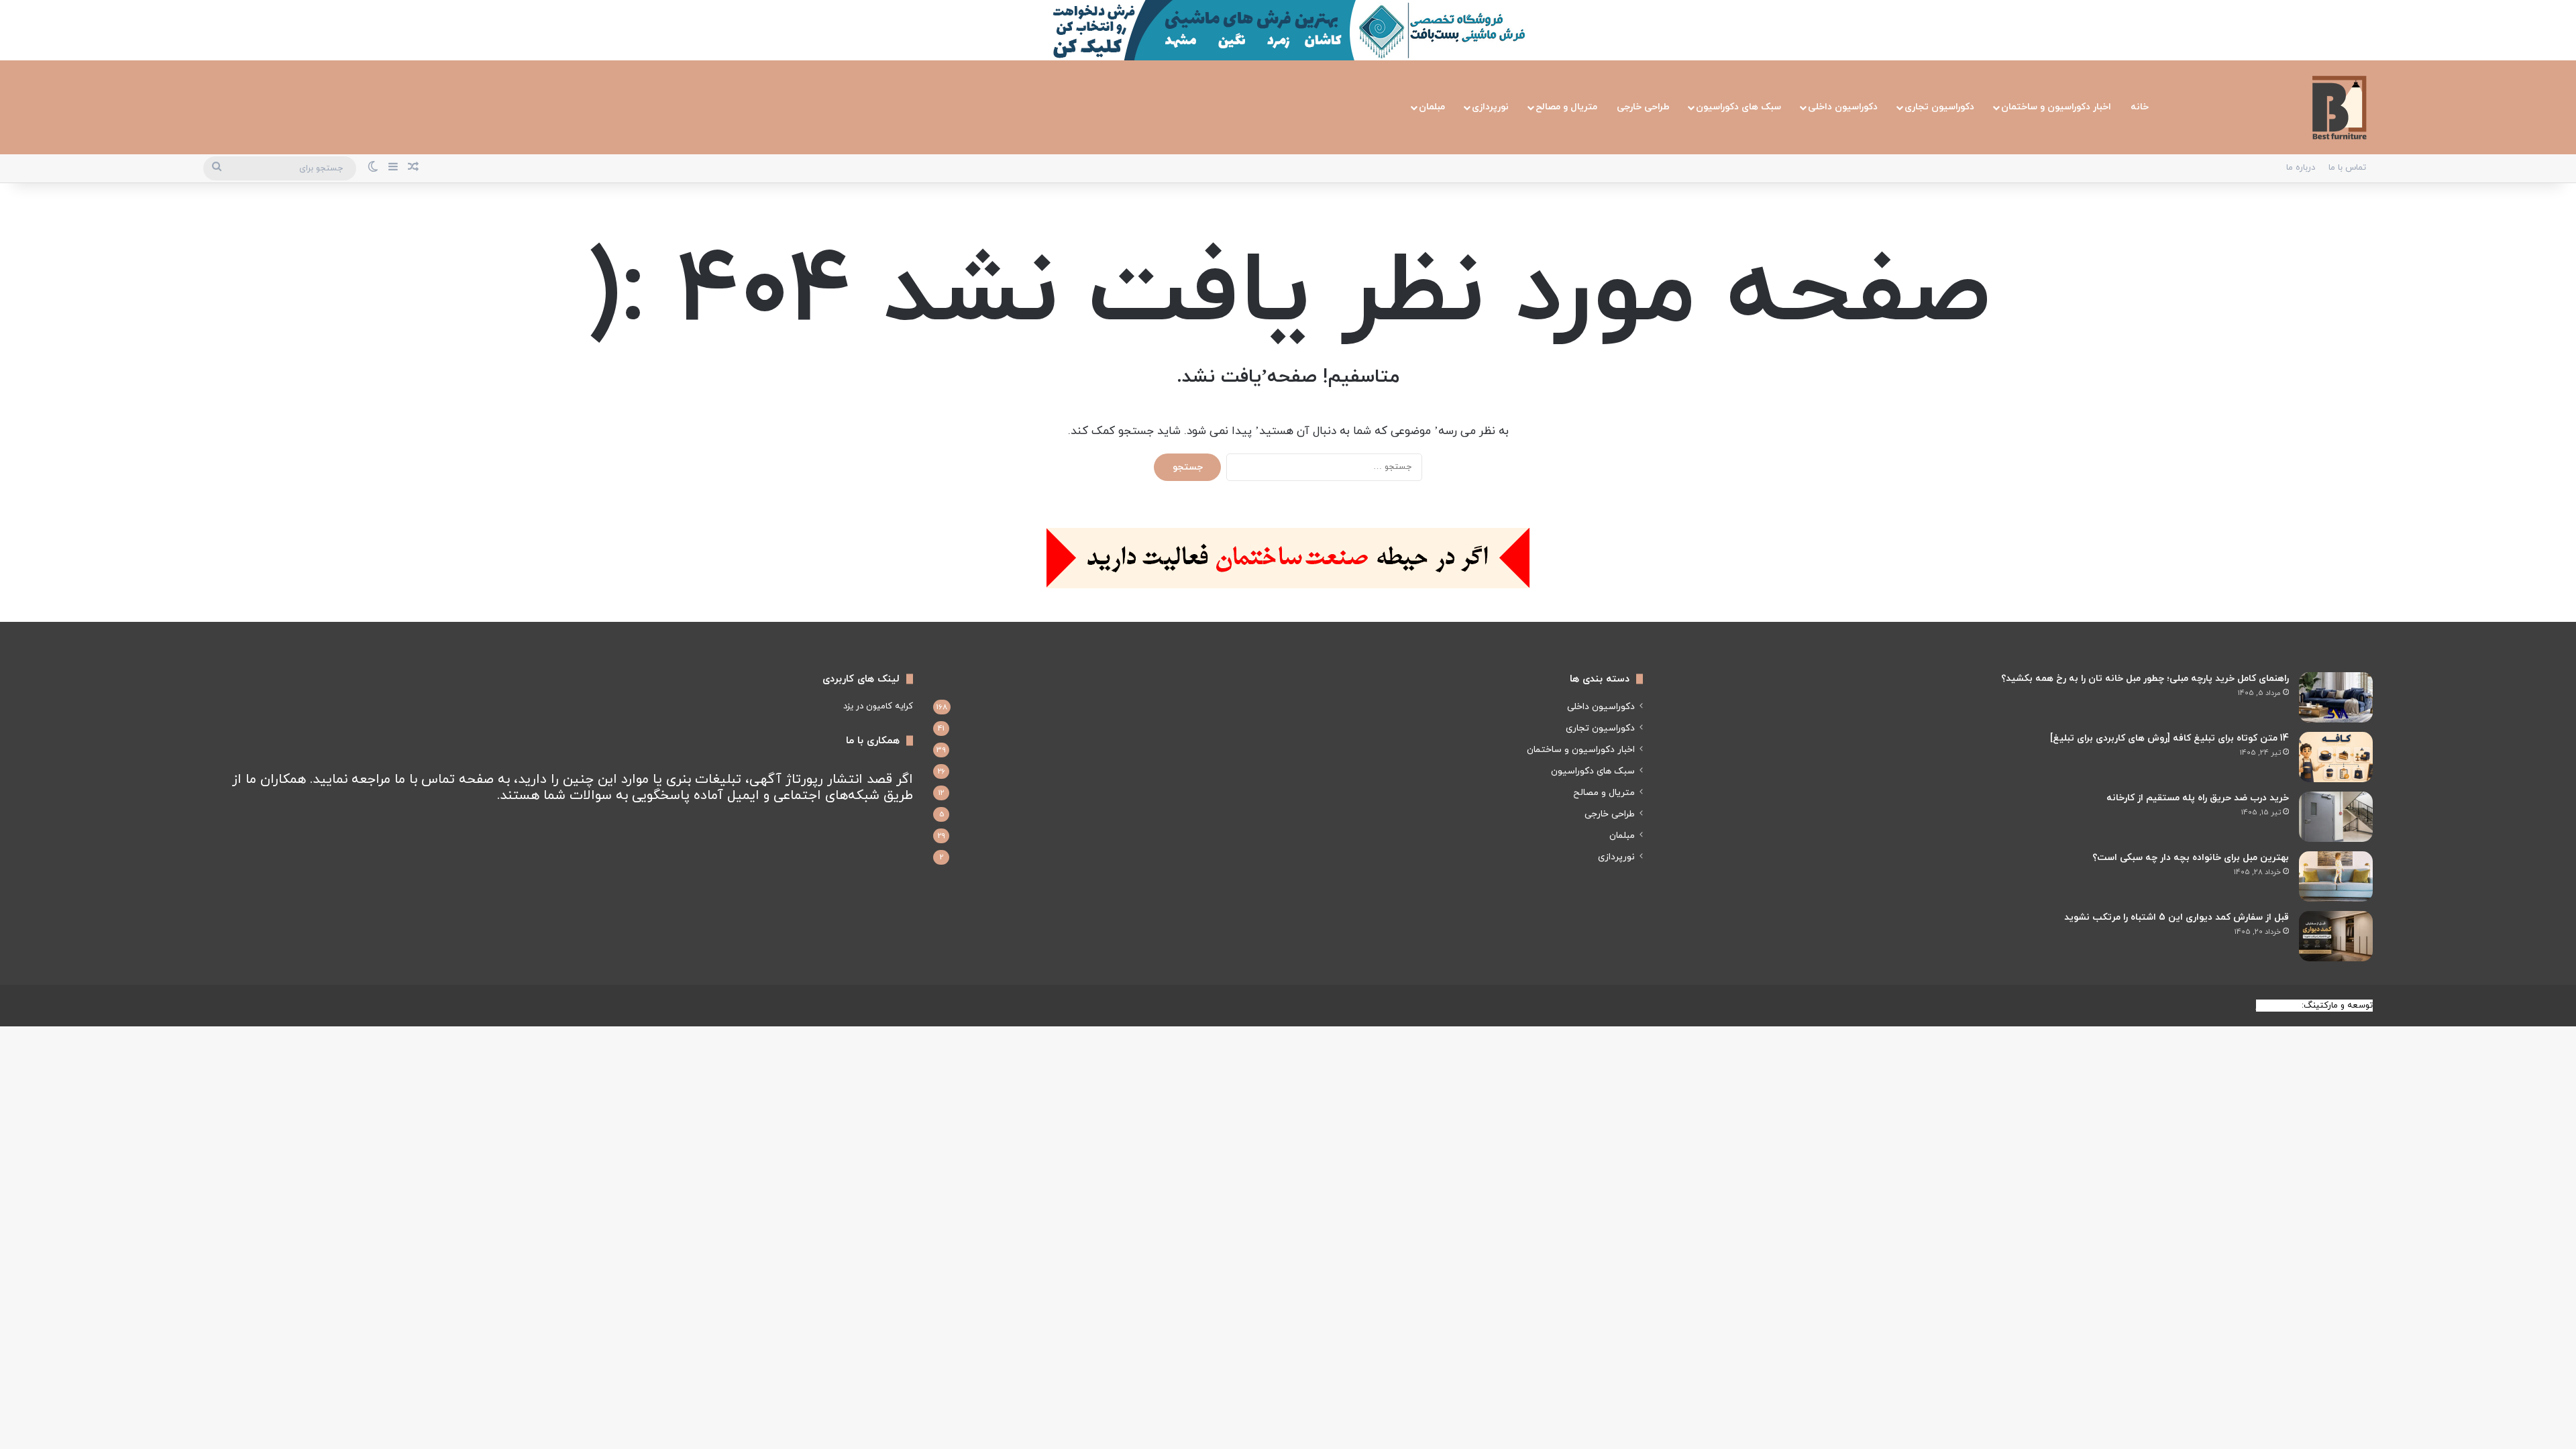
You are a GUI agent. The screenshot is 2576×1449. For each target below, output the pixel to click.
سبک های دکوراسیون (1738, 107)
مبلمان (1432, 107)
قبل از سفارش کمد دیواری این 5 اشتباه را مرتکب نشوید (2177, 917)
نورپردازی (1490, 107)
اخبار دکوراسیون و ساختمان (2056, 107)
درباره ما (2301, 168)
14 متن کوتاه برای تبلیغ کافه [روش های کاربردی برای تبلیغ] (2169, 738)
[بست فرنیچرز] (2339, 107)
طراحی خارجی (1643, 107)
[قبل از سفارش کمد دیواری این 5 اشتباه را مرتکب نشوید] (2336, 936)
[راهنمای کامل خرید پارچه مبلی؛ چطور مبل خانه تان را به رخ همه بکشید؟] (2336, 697)
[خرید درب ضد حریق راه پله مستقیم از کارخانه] (2336, 817)
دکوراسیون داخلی (1843, 107)
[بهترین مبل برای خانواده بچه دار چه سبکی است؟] (2336, 876)
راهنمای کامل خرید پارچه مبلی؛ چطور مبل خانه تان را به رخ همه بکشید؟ (2145, 679)
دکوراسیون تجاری (1939, 107)
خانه (2140, 107)
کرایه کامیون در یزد (878, 706)
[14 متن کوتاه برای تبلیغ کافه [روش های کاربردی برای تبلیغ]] (2336, 757)
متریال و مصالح (1566, 107)
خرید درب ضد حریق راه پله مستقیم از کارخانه (2198, 798)
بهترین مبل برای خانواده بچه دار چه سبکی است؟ (2191, 858)
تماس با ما (2347, 168)
